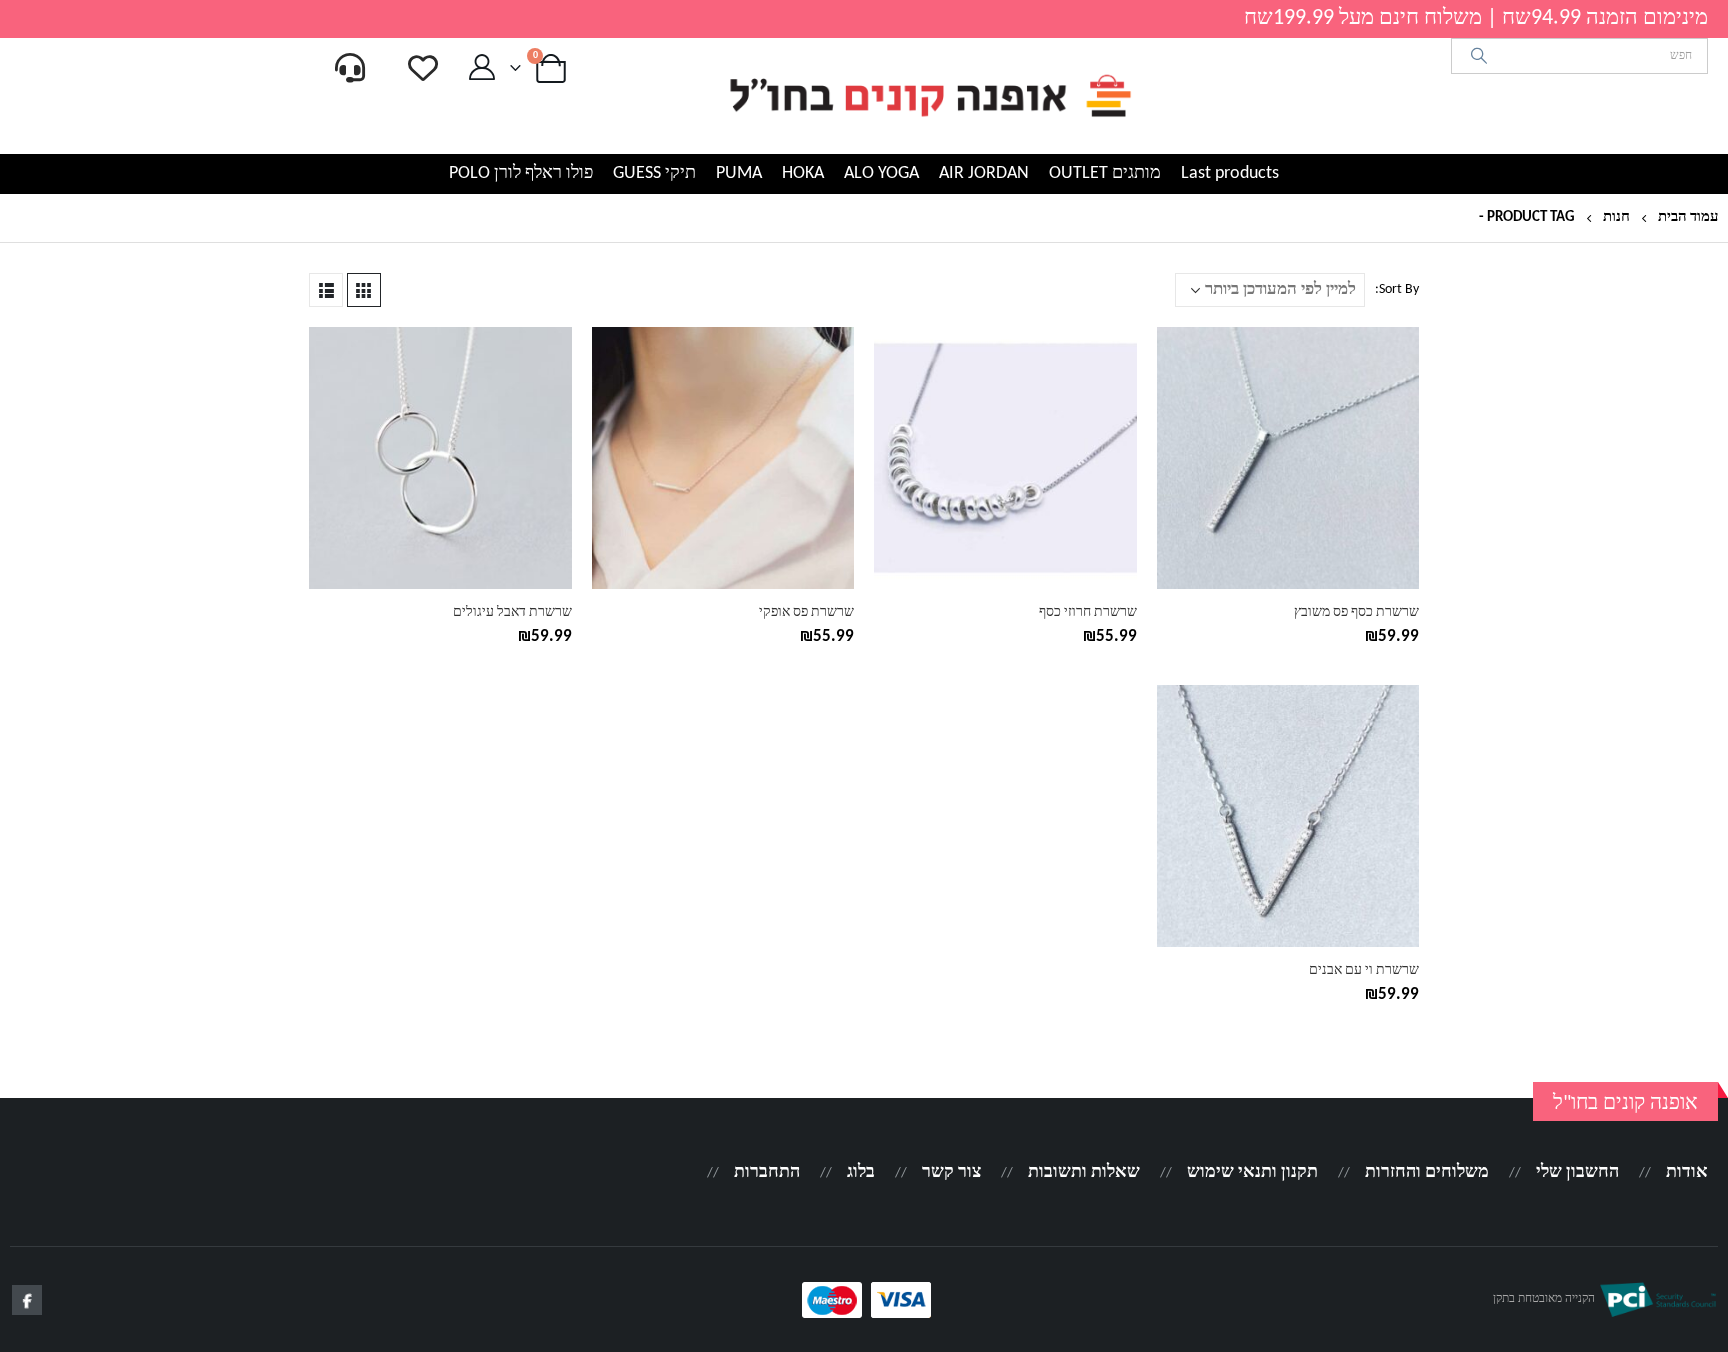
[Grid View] (364, 290)
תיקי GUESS (654, 173)
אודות (1687, 1172)
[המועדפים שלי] (423, 68)
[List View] (326, 290)
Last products (1230, 173)
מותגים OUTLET (1105, 173)
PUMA (739, 173)
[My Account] (481, 68)
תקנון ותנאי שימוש (1252, 1172)
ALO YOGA (881, 173)
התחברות (767, 1172)
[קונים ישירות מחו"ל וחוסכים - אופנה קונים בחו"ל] (929, 96)
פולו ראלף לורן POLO (521, 173)
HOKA (803, 173)
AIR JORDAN (984, 173)
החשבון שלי (1577, 1172)
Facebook (27, 1300)
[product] (1288, 458)
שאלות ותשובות (1084, 1172)
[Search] (1479, 56)
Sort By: (1397, 289)
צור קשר (951, 1172)
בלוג (861, 1172)
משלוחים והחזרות (1427, 1172)
